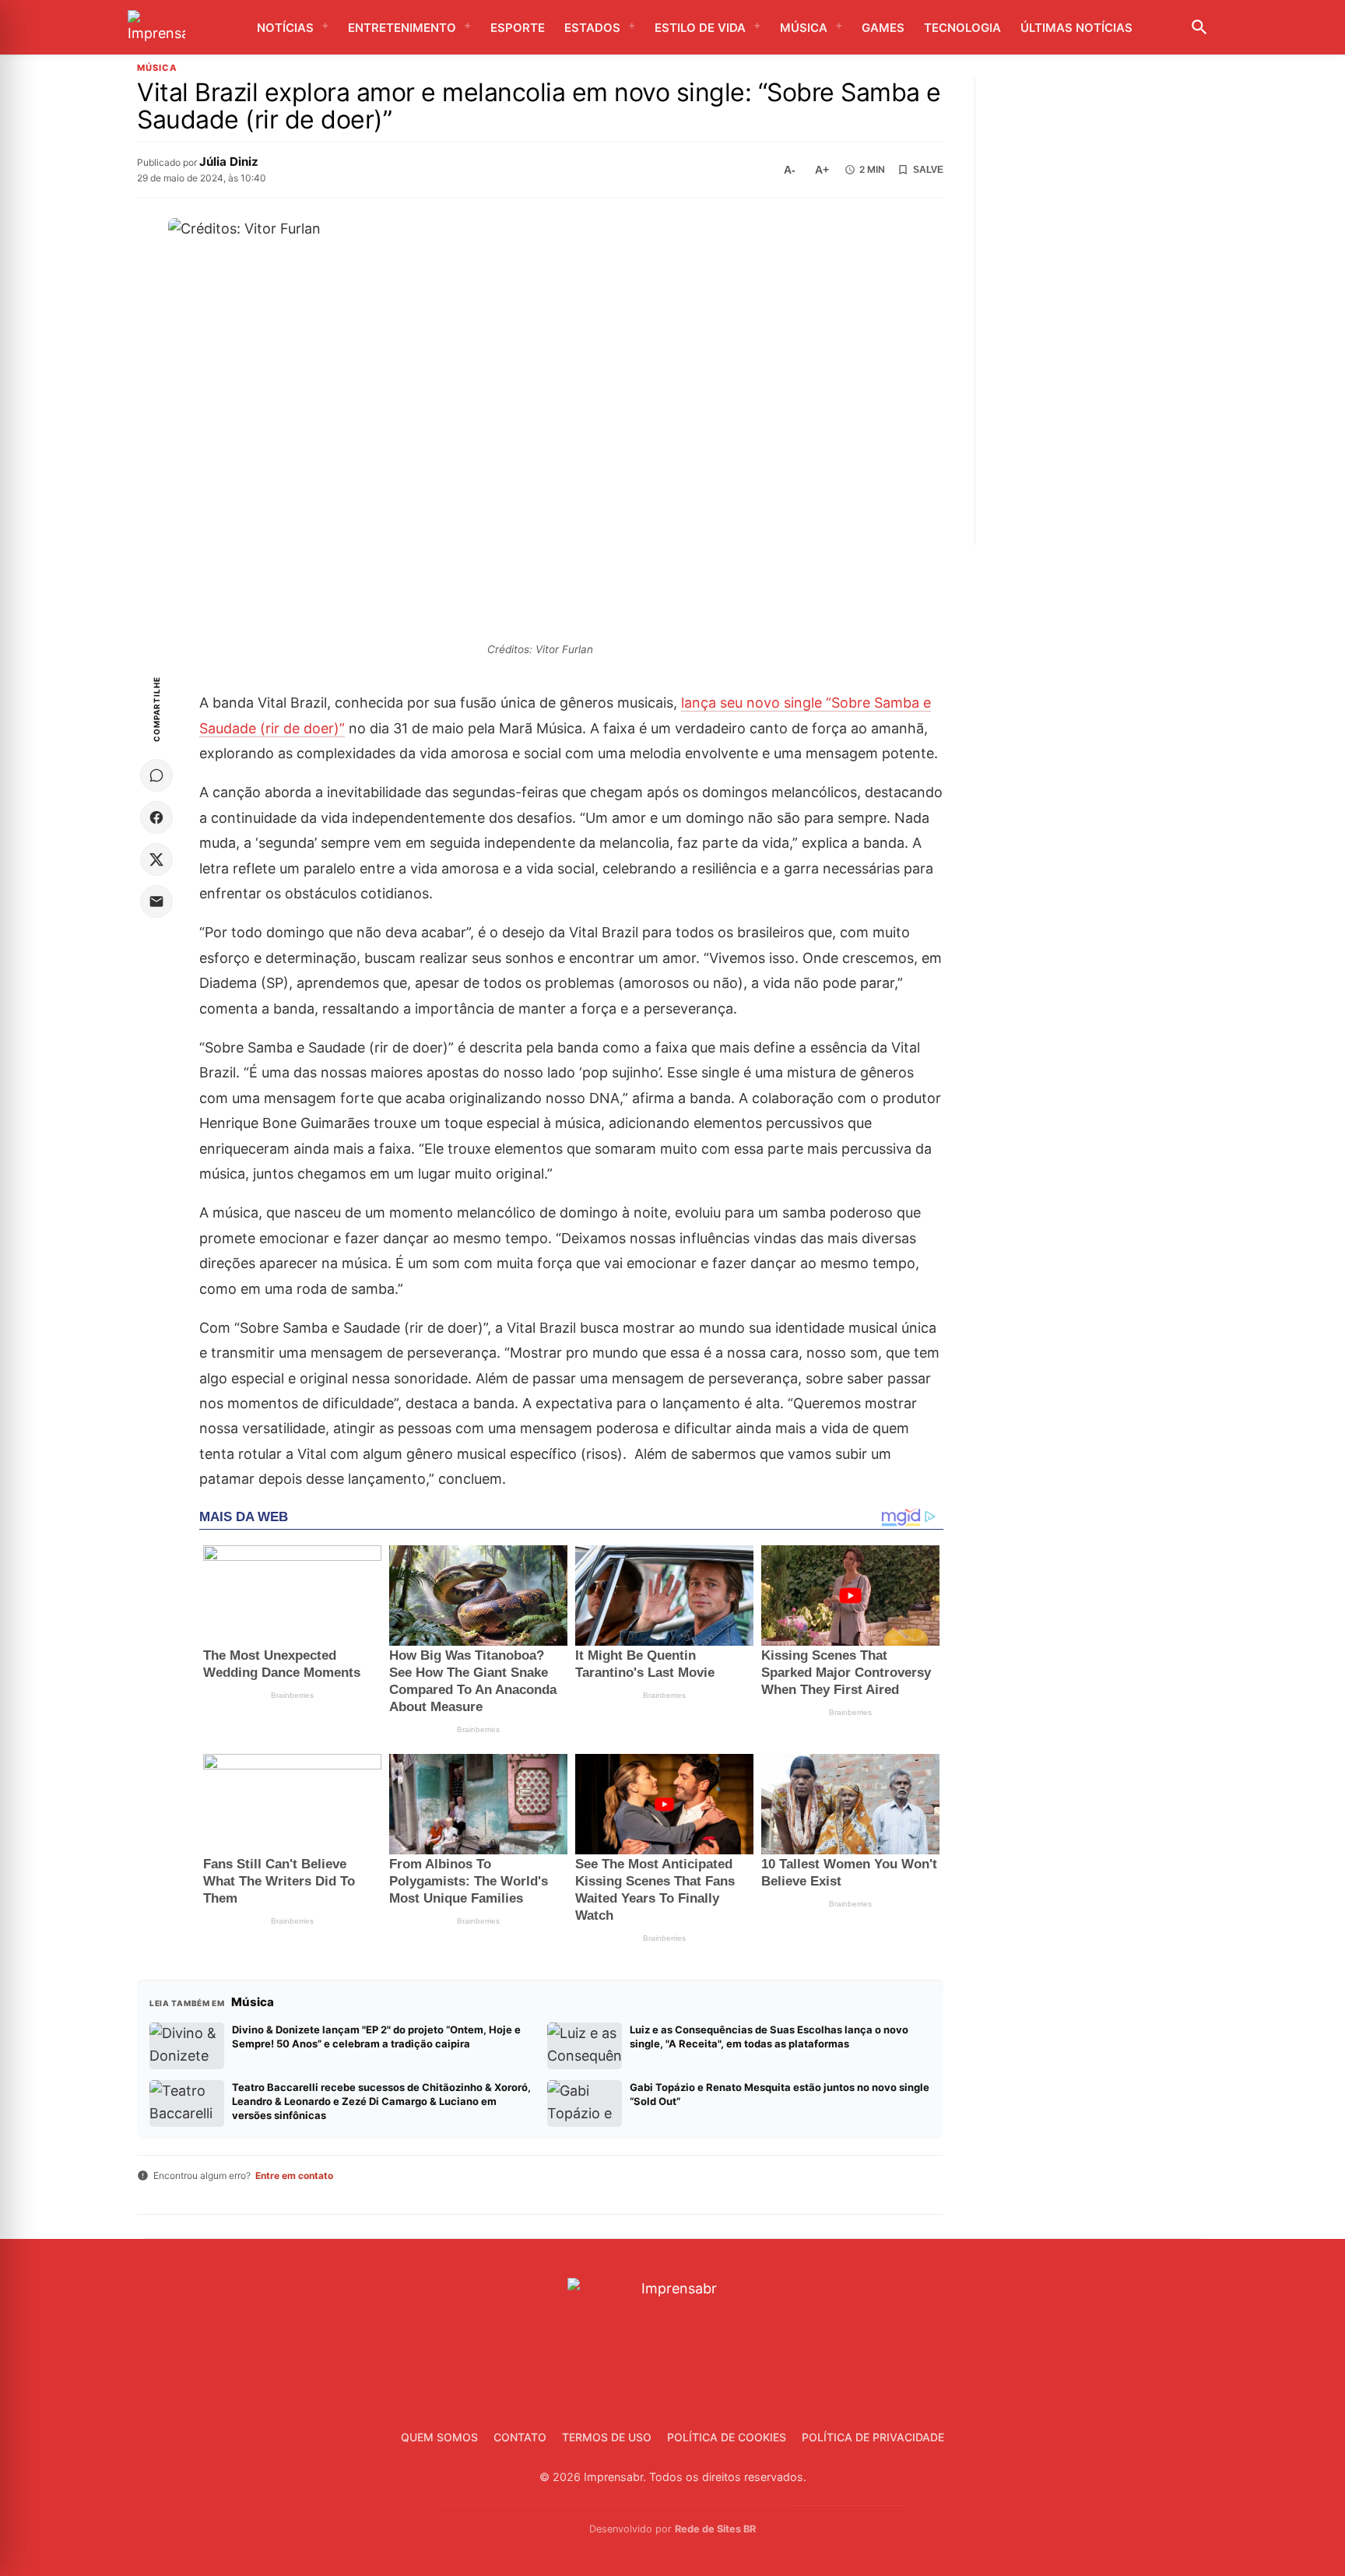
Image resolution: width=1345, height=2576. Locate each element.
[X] (156, 859)
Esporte (518, 28)
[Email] (156, 901)
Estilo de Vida (700, 28)
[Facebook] (156, 817)
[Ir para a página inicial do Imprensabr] (156, 28)
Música (804, 28)
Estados (592, 28)
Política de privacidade (873, 2437)
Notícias (285, 28)
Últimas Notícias (1076, 28)
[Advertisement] (1103, 311)
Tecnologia (962, 28)
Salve (928, 170)
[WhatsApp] (156, 775)
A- (790, 170)
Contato (520, 2437)
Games (883, 28)
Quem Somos (439, 2437)
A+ (822, 170)
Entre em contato (294, 2175)
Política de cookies (727, 2437)
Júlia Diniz (229, 162)
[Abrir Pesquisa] (1199, 27)
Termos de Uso (607, 2437)
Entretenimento (402, 28)
